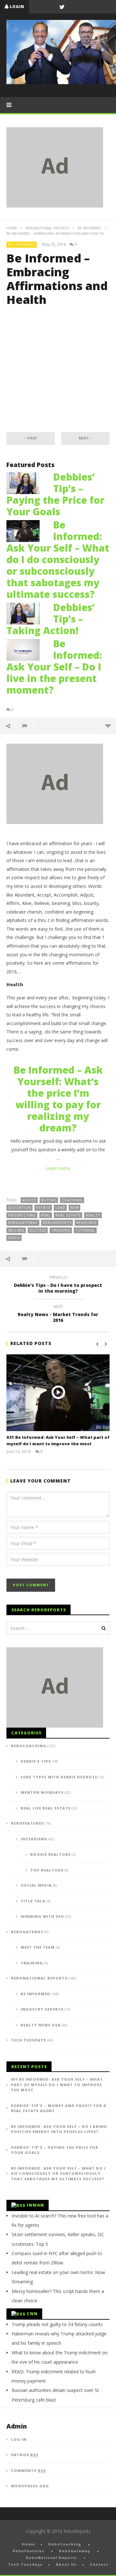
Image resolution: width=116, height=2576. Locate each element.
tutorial (85, 1230)
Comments (28, 2470)
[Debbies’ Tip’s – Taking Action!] (26, 613)
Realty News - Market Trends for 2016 (58, 1315)
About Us (66, 2564)
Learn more (58, 1168)
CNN (32, 2314)
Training (32, 1963)
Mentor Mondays (42, 1792)
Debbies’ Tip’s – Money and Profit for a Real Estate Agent (59, 2108)
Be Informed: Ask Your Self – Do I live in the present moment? (54, 667)
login (17, 7)
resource (87, 1222)
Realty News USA (41, 2025)
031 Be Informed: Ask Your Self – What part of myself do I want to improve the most (58, 1440)
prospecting (22, 1215)
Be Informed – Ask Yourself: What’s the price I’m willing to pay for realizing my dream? (58, 1099)
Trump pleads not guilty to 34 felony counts (57, 2324)
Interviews (34, 1839)
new (75, 1207)
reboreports (57, 1222)
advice (29, 1200)
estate (43, 1207)
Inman (35, 2205)
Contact (99, 2564)
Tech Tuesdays (29, 2040)
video (14, 1238)
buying (49, 1200)
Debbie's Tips (36, 1761)
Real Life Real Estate (45, 1808)
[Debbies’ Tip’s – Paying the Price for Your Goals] (26, 482)
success (38, 1230)
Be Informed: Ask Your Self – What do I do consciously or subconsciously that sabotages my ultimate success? (58, 559)
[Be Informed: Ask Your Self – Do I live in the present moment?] (26, 649)
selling (16, 1230)
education (20, 1207)
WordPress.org (30, 2486)
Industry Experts (42, 2009)
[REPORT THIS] (25, 726)
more (108, 726)
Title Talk (33, 1901)
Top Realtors (47, 1870)
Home (12, 228)
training (61, 1230)
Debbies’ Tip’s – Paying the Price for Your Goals (55, 494)
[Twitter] (62, 7)
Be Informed (89, 228)
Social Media (36, 1885)
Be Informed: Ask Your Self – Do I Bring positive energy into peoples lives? (59, 2129)
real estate (68, 1215)
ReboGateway (23, 1222)
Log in (19, 2439)
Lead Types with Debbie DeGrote (59, 1777)
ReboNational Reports (47, 228)
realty (93, 1215)
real (46, 1215)
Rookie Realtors (51, 1854)
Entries (25, 2455)
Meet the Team (38, 1947)
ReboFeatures (27, 1823)
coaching (72, 1200)
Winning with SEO (42, 1916)
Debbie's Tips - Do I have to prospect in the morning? (58, 1285)
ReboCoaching (29, 1746)
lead (60, 1207)
